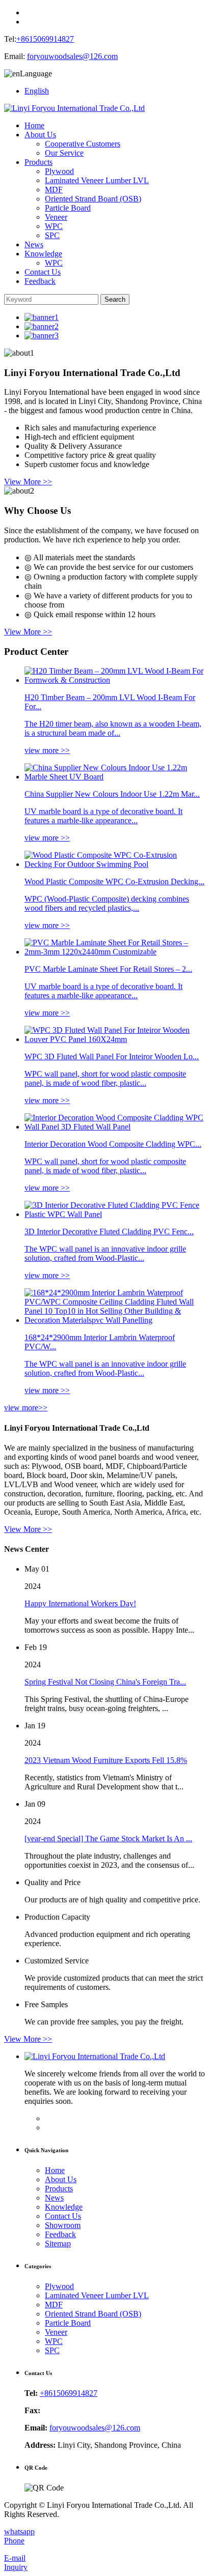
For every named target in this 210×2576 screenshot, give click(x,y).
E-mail (15, 2558)
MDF (54, 190)
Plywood (59, 171)
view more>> (26, 1408)
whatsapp (19, 2531)
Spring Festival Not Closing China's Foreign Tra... (105, 1682)
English (37, 91)
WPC (54, 226)
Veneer (56, 217)
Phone (14, 2541)
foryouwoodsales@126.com (72, 56)
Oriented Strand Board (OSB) (93, 199)
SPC (52, 235)
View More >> (28, 482)
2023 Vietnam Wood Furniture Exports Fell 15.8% (106, 1760)
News (34, 244)
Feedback (40, 281)
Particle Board (68, 208)
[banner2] (42, 326)
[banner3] (42, 336)
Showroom (63, 2225)
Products (38, 162)
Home (34, 125)
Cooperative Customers (83, 144)
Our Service (64, 153)
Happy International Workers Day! (80, 1603)
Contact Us (43, 272)
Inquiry (16, 2567)
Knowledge (43, 254)
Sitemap (58, 2244)
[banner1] (42, 317)
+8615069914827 (45, 39)
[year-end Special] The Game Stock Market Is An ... (108, 1839)
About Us (40, 135)
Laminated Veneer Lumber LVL (97, 180)
